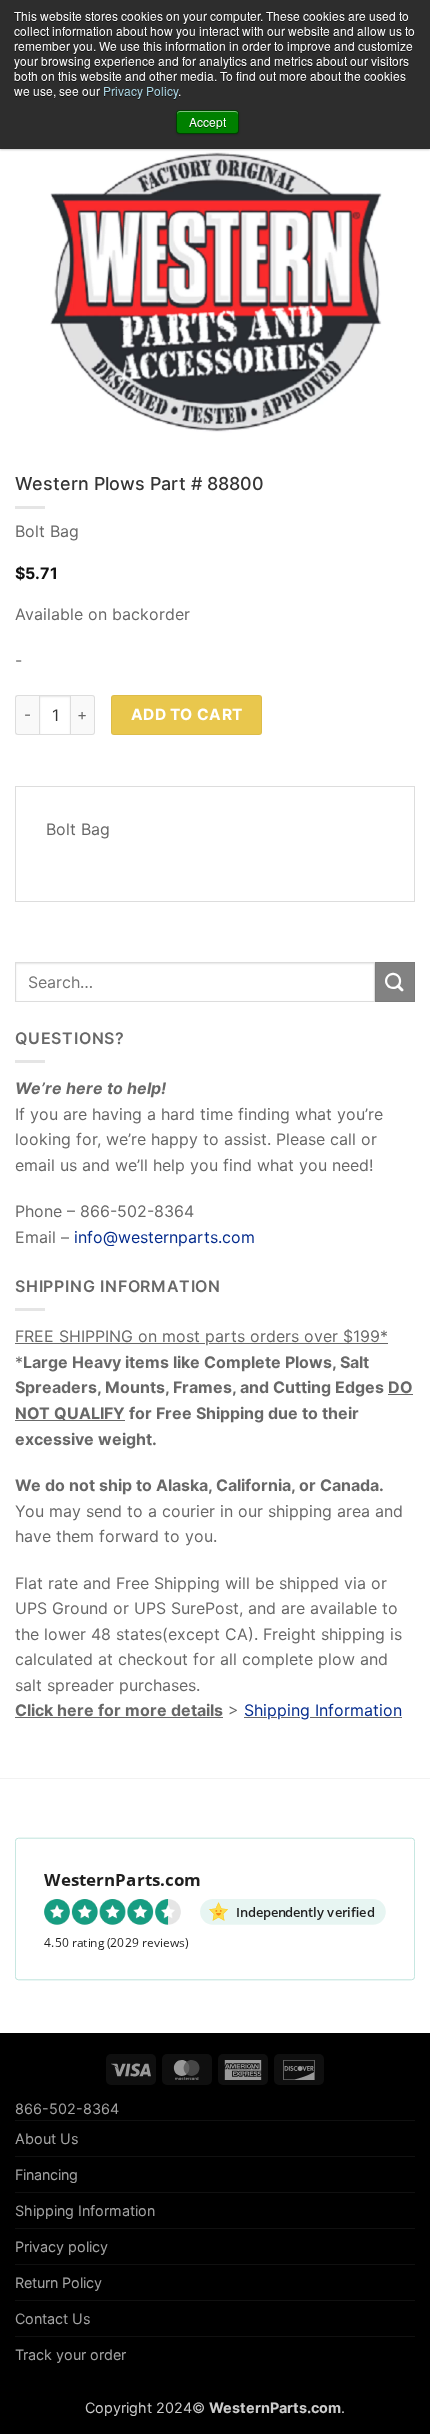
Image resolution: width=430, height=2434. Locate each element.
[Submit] (395, 981)
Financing (46, 2174)
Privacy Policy (140, 90)
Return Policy (58, 2282)
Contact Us (53, 2318)
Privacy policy (61, 2246)
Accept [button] (207, 121)
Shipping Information (323, 1710)
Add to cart (187, 714)
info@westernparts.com (164, 1237)
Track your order (70, 2354)
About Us (47, 2138)
